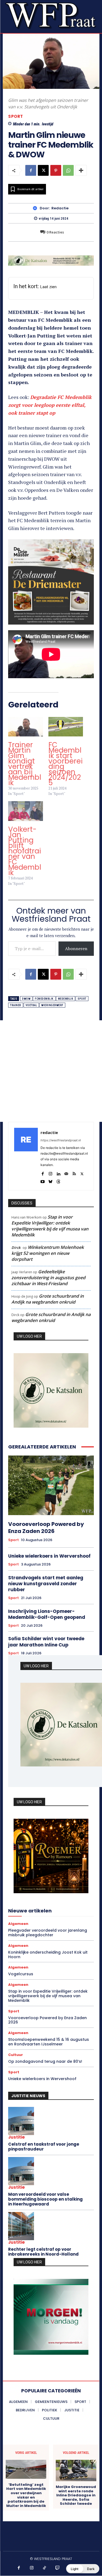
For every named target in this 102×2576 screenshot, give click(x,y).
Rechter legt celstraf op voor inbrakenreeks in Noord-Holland (43, 2252)
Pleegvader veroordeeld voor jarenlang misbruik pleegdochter (48, 1933)
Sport (16, 116)
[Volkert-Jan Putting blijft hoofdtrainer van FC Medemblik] (26, 811)
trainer (16, 1005)
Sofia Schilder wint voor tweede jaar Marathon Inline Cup (46, 1642)
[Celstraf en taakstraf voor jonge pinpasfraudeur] (21, 2121)
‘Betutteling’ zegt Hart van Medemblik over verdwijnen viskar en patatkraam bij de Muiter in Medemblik (26, 2495)
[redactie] (36, 208)
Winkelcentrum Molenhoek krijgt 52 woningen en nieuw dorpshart (48, 1253)
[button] (83, 2569)
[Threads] (58, 1180)
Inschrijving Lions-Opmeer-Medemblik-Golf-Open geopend (47, 1614)
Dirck (16, 1248)
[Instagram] (50, 1173)
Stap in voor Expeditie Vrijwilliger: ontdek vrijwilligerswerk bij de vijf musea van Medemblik (50, 1226)
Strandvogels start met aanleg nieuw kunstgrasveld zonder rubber (46, 1584)
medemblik (66, 999)
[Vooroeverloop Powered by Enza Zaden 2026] (51, 1485)
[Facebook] (31, 170)
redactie (60, 208)
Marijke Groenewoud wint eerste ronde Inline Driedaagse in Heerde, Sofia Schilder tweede (76, 2495)
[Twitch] (58, 2568)
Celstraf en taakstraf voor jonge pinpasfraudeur (44, 2147)
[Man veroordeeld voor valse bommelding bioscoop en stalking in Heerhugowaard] (21, 2171)
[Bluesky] (50, 1180)
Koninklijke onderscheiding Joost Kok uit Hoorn (48, 1955)
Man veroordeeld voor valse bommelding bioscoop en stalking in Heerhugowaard (45, 2199)
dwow (26, 999)
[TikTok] (45, 2568)
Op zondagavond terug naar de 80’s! (45, 2061)
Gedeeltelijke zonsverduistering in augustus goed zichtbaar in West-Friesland (48, 1278)
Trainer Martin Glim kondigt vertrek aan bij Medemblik (25, 764)
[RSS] (74, 1173)
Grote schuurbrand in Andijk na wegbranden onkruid (48, 1299)
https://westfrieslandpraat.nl (61, 1140)
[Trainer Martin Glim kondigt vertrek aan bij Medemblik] (26, 727)
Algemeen (18, 1924)
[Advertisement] (51, 1071)
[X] (43, 170)
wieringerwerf (52, 1005)
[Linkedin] (58, 1173)
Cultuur (16, 2055)
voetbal (31, 1005)
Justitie (16, 2137)
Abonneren (76, 948)
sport (82, 999)
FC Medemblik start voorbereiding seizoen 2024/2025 (66, 764)
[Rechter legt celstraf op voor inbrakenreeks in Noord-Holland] (21, 2226)
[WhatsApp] (68, 170)
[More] (81, 170)
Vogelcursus (21, 1974)
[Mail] (66, 1173)
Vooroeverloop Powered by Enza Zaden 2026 (46, 1528)
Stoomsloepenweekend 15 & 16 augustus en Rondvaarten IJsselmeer (49, 2042)
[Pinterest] (56, 170)
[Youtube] (43, 1180)
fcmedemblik (44, 999)
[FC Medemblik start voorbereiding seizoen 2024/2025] (66, 727)
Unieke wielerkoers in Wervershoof (49, 1556)
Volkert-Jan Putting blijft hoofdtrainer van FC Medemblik (25, 851)
